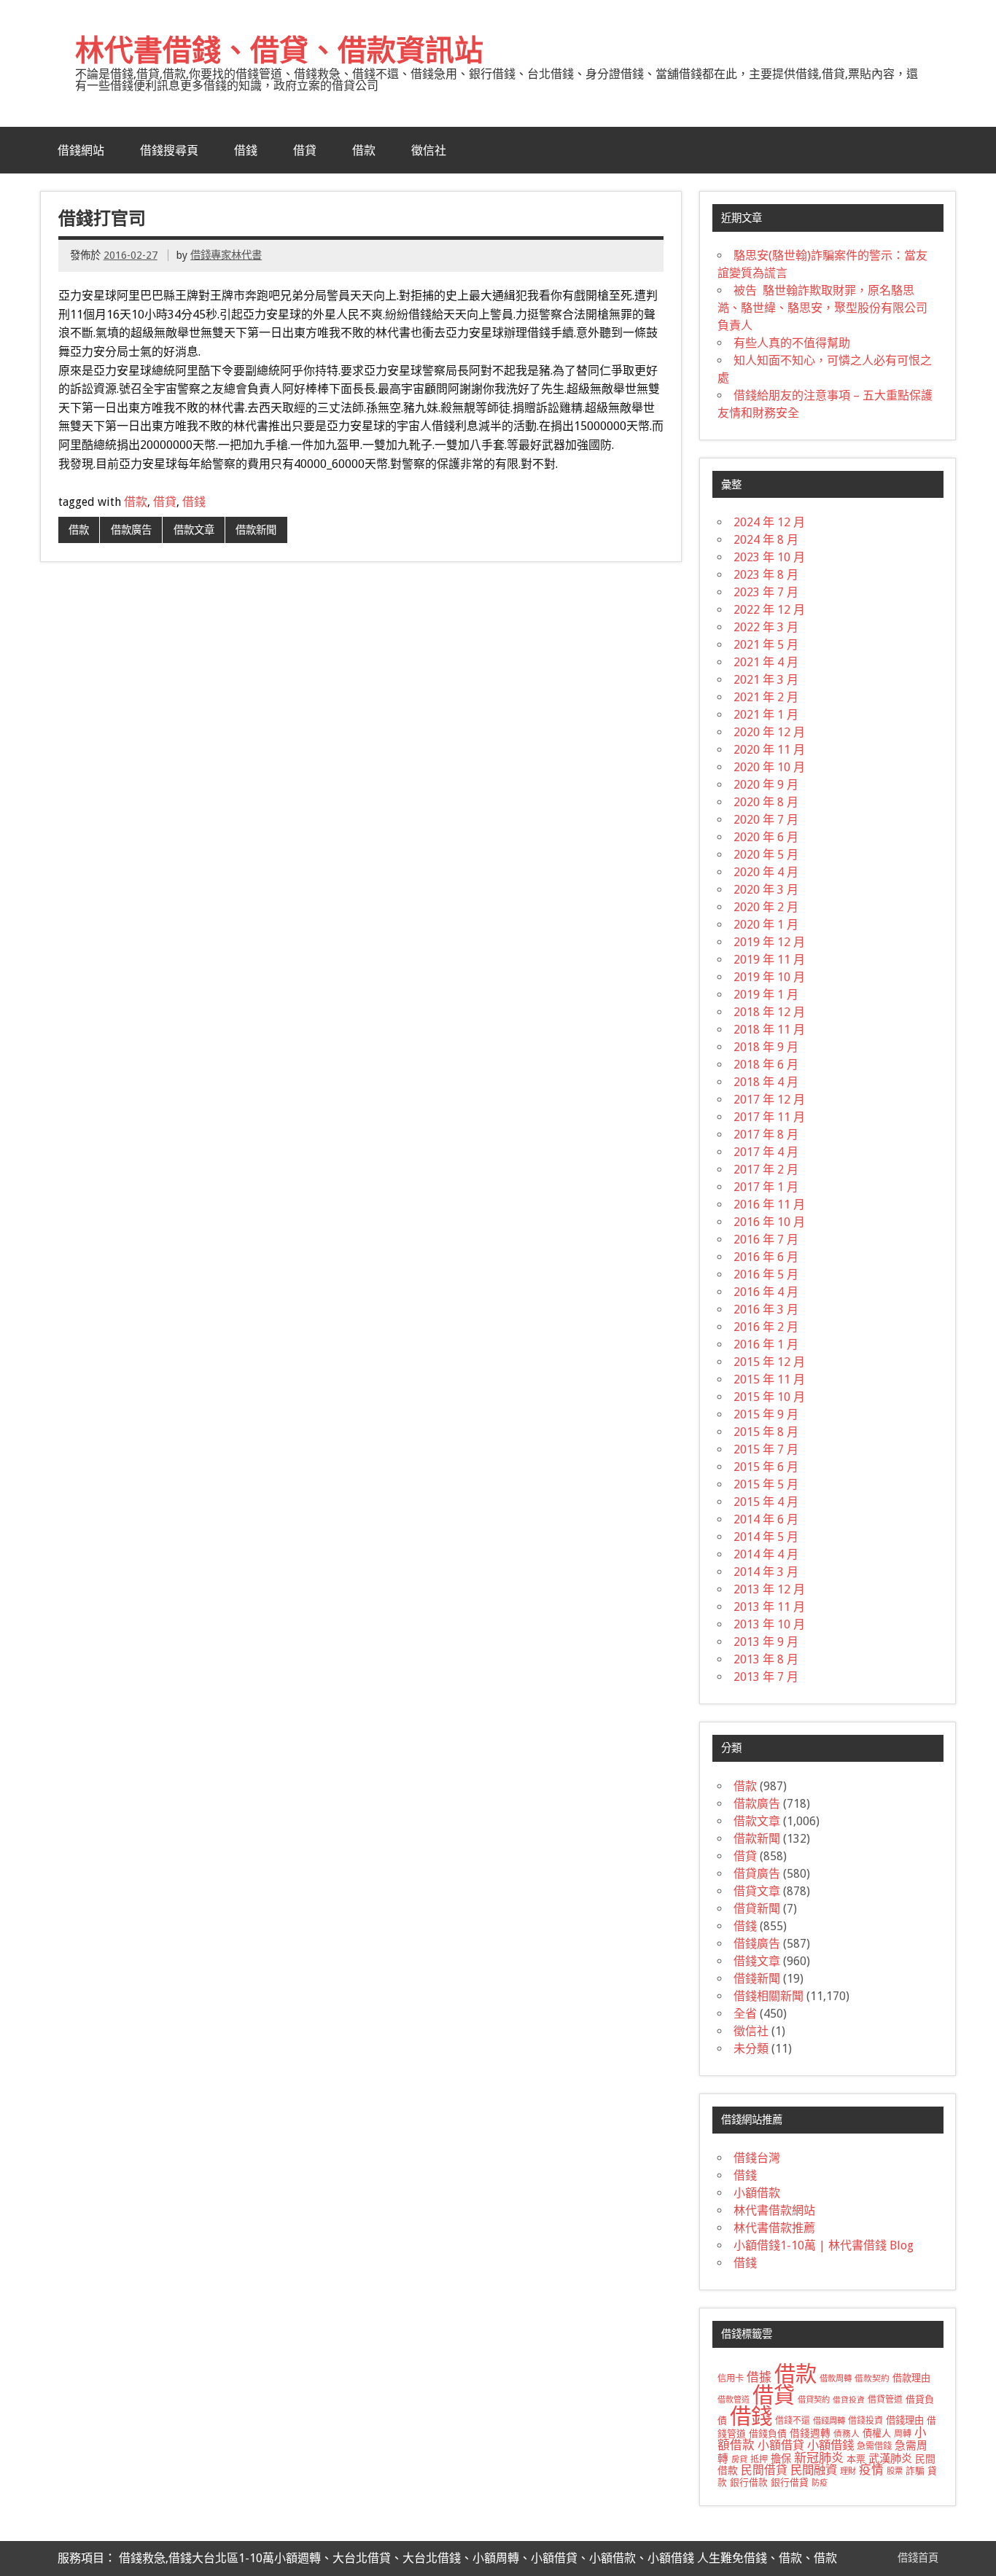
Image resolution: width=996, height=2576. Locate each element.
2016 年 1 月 (766, 1344)
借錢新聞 (757, 1979)
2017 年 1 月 (766, 1187)
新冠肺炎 (819, 2458)
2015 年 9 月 (766, 1414)
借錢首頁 (918, 2558)
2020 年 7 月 (766, 820)
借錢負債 (768, 2433)
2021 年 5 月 (766, 645)
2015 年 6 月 (766, 1467)
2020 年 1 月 (766, 925)
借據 (759, 2377)
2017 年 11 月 (769, 1117)
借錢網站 (81, 150)
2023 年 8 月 (766, 575)
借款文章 (194, 530)
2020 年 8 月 (766, 802)
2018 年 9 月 (766, 1047)
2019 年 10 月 (769, 977)
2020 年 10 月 (769, 767)
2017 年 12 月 (769, 1100)
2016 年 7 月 (766, 1240)
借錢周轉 (829, 2421)
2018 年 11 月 (769, 1030)
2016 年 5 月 (766, 1275)
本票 (856, 2459)
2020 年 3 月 (766, 890)
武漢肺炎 (890, 2459)
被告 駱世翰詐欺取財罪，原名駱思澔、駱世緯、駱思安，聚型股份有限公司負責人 (822, 308)
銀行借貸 (790, 2482)
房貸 (739, 2459)
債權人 (877, 2433)
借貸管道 (885, 2400)
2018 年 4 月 (766, 1082)
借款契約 (872, 2378)
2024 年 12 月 (769, 522)
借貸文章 (757, 1891)
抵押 (759, 2459)
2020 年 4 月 (766, 872)
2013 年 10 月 (769, 1624)
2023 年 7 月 (766, 592)
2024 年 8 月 (766, 540)
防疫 (820, 2483)
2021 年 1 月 (766, 715)
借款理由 (911, 2378)
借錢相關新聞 (769, 1996)
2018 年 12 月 (769, 1012)
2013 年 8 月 (766, 1659)
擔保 (781, 2459)
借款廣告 (131, 530)
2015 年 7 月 (766, 1449)
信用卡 (731, 2378)
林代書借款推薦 (774, 2228)
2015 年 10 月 (769, 1397)
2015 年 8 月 (766, 1432)
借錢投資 (865, 2421)
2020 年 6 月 (766, 837)
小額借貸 (781, 2445)
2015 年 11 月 (769, 1379)
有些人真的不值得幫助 (792, 343)
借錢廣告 (757, 1944)
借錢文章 (757, 1961)
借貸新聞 (757, 1909)
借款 (364, 150)
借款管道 (734, 2400)
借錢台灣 (757, 2158)
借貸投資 (849, 2400)
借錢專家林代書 (226, 255)
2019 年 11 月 (769, 960)
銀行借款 (749, 2482)
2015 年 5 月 (766, 1484)
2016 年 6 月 (766, 1257)
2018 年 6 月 (766, 1065)
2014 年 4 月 (766, 1554)
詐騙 (915, 2471)
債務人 (847, 2434)
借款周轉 (836, 2378)
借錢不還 (793, 2421)
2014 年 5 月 (766, 1537)
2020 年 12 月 (769, 732)
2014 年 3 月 (766, 1572)
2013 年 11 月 (769, 1607)
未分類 (751, 2049)
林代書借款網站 (774, 2210)
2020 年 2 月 (766, 907)
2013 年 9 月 (766, 1642)
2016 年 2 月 (766, 1327)
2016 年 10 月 (769, 1222)
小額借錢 (830, 2445)
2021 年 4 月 (766, 662)
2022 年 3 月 (766, 627)
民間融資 (814, 2470)
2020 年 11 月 (769, 750)
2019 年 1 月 (766, 995)
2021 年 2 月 (766, 697)
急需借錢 (874, 2446)
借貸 (305, 150)
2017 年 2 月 (766, 1170)
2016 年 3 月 (766, 1310)
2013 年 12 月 (769, 1589)
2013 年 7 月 (766, 1677)
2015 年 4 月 (766, 1502)
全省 (745, 2014)
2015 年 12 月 (769, 1362)
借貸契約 (814, 2400)
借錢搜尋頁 (169, 150)
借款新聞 (256, 530)
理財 (848, 2471)
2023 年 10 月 (769, 557)
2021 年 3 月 (766, 680)
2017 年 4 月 (766, 1152)
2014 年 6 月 (766, 1519)
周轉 (903, 2434)
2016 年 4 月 (766, 1292)
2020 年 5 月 (766, 855)
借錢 (246, 150)
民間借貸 (764, 2470)
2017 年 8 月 (766, 1135)
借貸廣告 (757, 1874)
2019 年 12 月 (769, 942)
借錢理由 (905, 2420)
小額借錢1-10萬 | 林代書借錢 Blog (824, 2245)
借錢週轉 (810, 2433)
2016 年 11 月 (769, 1205)
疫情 (871, 2470)
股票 (895, 2471)
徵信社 (429, 150)
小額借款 (757, 2193)
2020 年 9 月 (766, 785)
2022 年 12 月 (769, 610)
